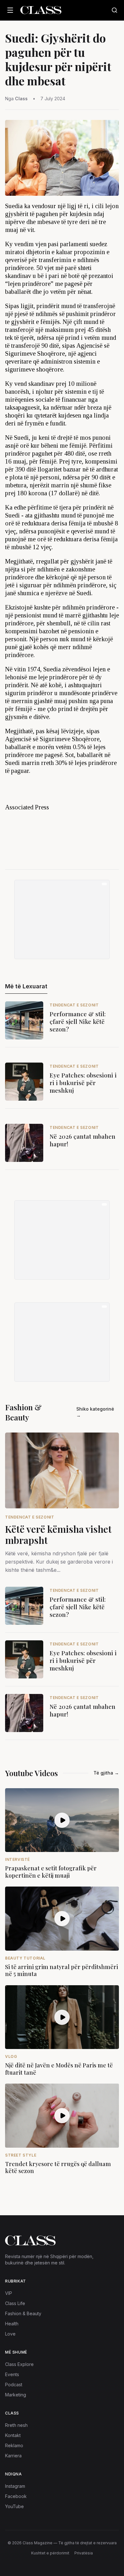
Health (12, 2324)
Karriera (13, 2456)
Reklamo (14, 2445)
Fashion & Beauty (23, 2313)
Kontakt (13, 2435)
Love (10, 2334)
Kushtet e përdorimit (50, 2553)
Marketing (16, 2395)
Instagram (15, 2486)
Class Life (15, 2303)
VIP (9, 2293)
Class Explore (19, 2364)
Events (12, 2374)
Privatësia (84, 2553)
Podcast (14, 2385)
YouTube (14, 2506)
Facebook (16, 2496)
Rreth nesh (16, 2425)
